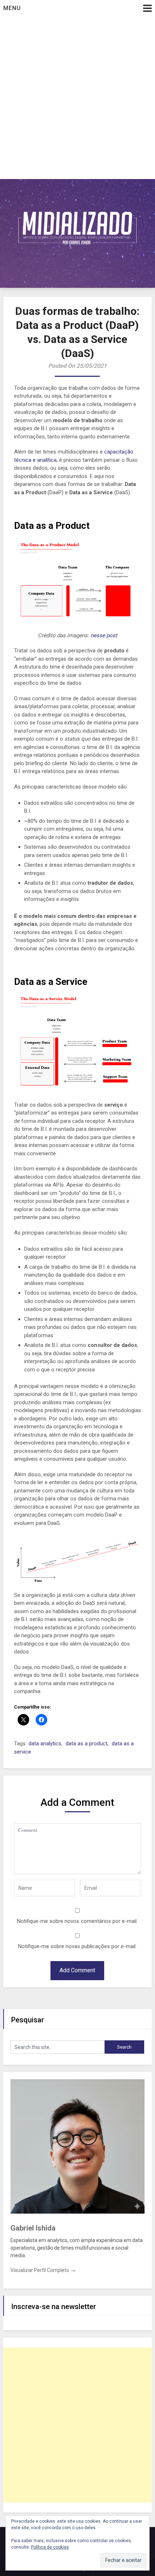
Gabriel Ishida (33, 2228)
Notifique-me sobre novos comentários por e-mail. (77, 1921)
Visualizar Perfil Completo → (43, 2270)
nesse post (104, 635)
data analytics (45, 1744)
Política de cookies (50, 2547)
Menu (12, 8)
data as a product (87, 1744)
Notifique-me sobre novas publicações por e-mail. (77, 1946)
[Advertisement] (77, 98)
